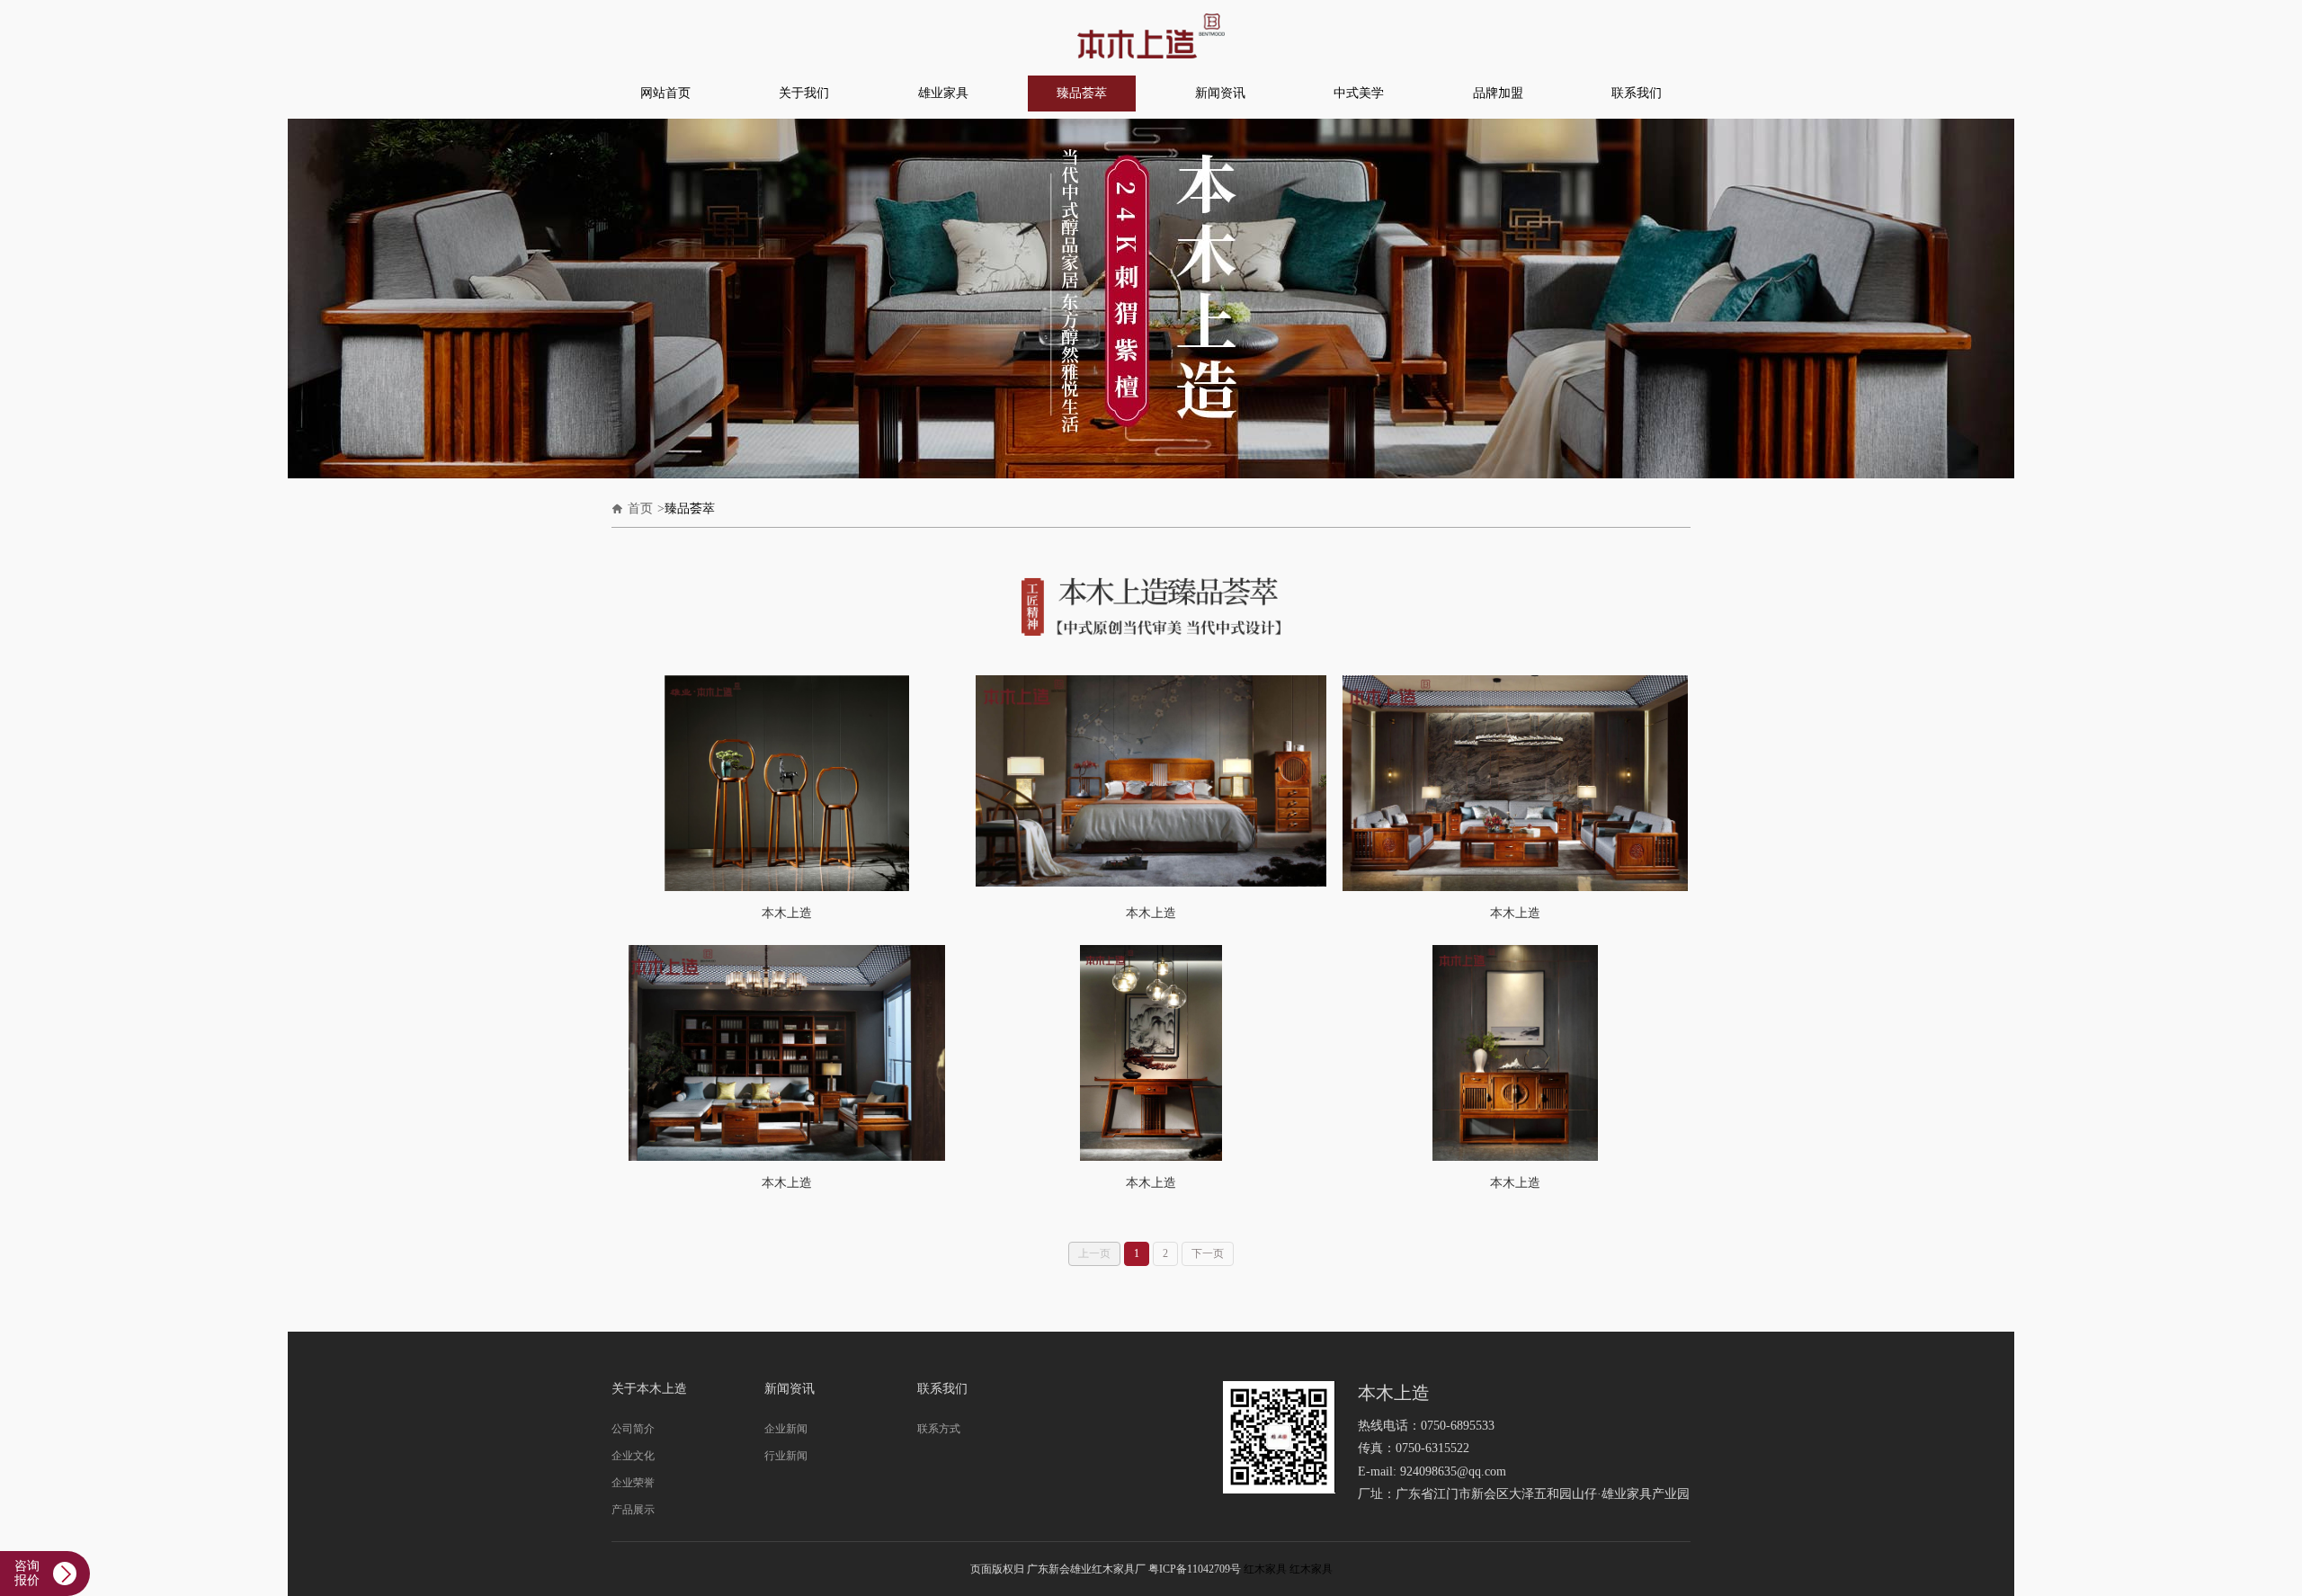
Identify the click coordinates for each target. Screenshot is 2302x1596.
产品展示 (633, 1510)
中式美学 (1359, 93)
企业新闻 (786, 1429)
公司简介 (633, 1429)
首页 (640, 508)
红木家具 (1265, 1569)
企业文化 (633, 1456)
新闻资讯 (1220, 93)
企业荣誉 (633, 1483)
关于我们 (804, 93)
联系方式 (939, 1429)
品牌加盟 (1498, 93)
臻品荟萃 (1082, 93)
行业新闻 (786, 1456)
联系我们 (1637, 93)
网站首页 (665, 93)
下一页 (1208, 1253)
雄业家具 (943, 93)
